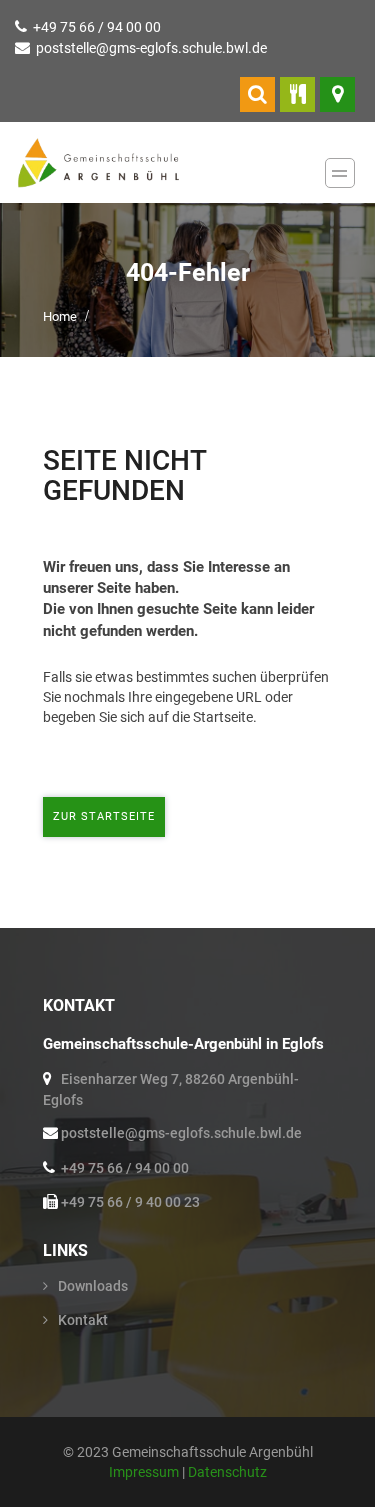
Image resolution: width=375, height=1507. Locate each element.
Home (60, 316)
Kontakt (83, 1320)
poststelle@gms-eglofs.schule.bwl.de (151, 48)
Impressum (145, 1472)
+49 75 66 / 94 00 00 (97, 27)
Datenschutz (227, 1472)
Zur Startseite (104, 816)
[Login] (257, 94)
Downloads (93, 1286)
